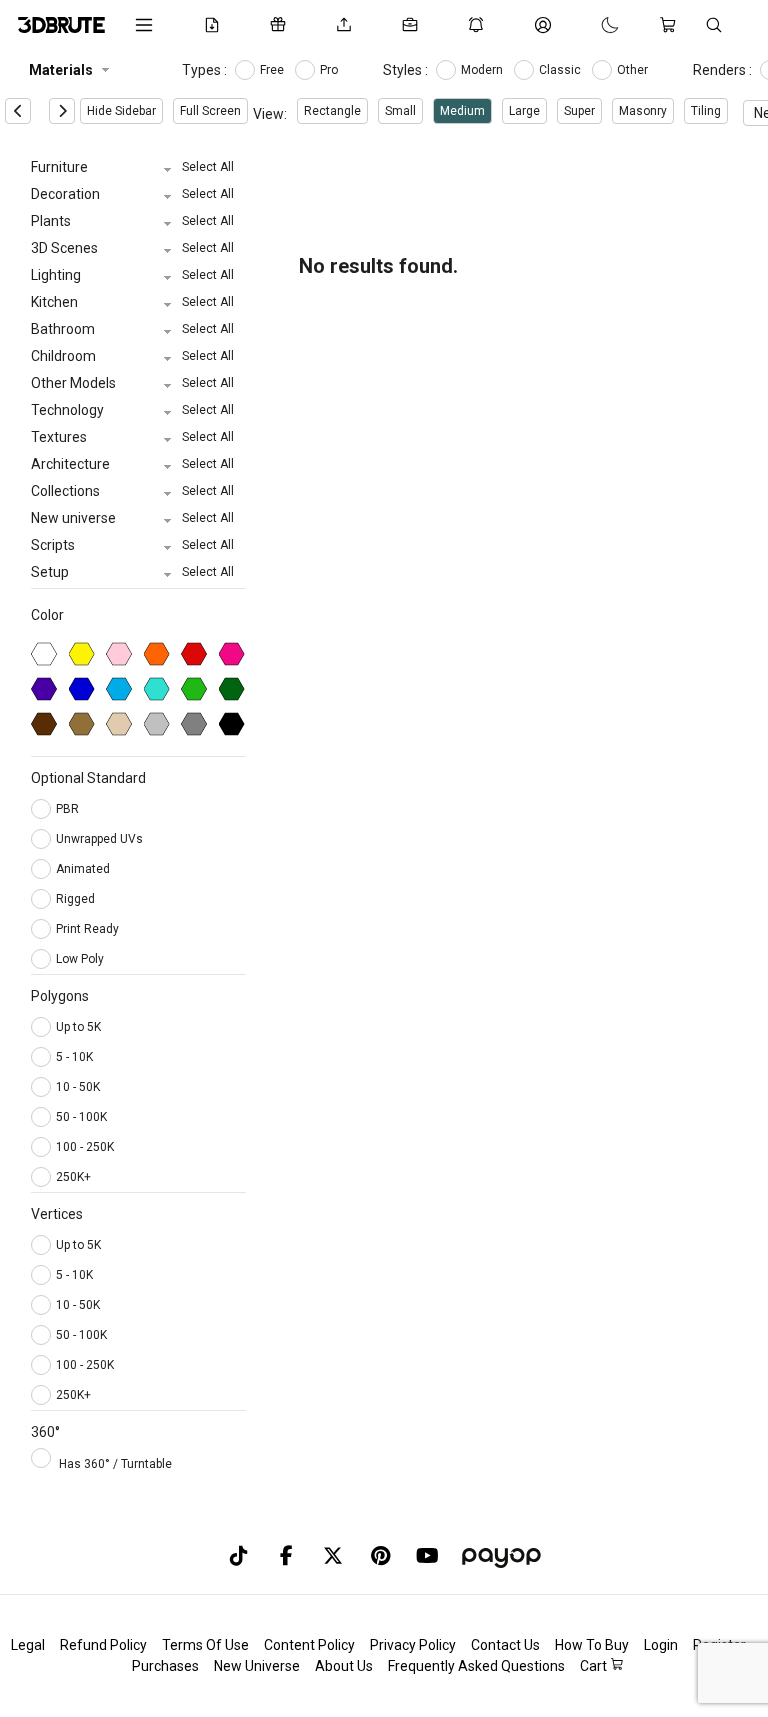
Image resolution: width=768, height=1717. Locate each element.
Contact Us (505, 1645)
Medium (462, 111)
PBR (69, 809)
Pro (330, 70)
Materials (61, 70)
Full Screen (210, 111)
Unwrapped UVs (101, 839)
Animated (84, 869)
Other (634, 70)
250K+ (73, 1177)
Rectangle (332, 111)
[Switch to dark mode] (590, 25)
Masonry (643, 111)
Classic (561, 70)
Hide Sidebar (121, 111)
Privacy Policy (413, 1645)
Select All (208, 167)
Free (273, 70)
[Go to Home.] (61, 25)
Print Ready (89, 929)
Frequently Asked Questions (476, 1666)
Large (524, 111)
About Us (344, 1666)
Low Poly (81, 959)
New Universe (257, 1666)
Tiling (706, 111)
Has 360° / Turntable (115, 1464)
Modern (483, 70)
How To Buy (592, 1645)
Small (400, 111)
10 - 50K (78, 1087)
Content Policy (309, 1645)
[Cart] (672, 25)
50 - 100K (81, 1117)
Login (661, 1645)
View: (270, 114)
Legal (28, 1645)
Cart (595, 1666)
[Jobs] (414, 25)
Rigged (77, 899)
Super (579, 111)
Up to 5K (78, 1027)
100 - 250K (85, 1147)
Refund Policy (103, 1645)
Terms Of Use (205, 1645)
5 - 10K (74, 1057)
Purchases (165, 1666)
